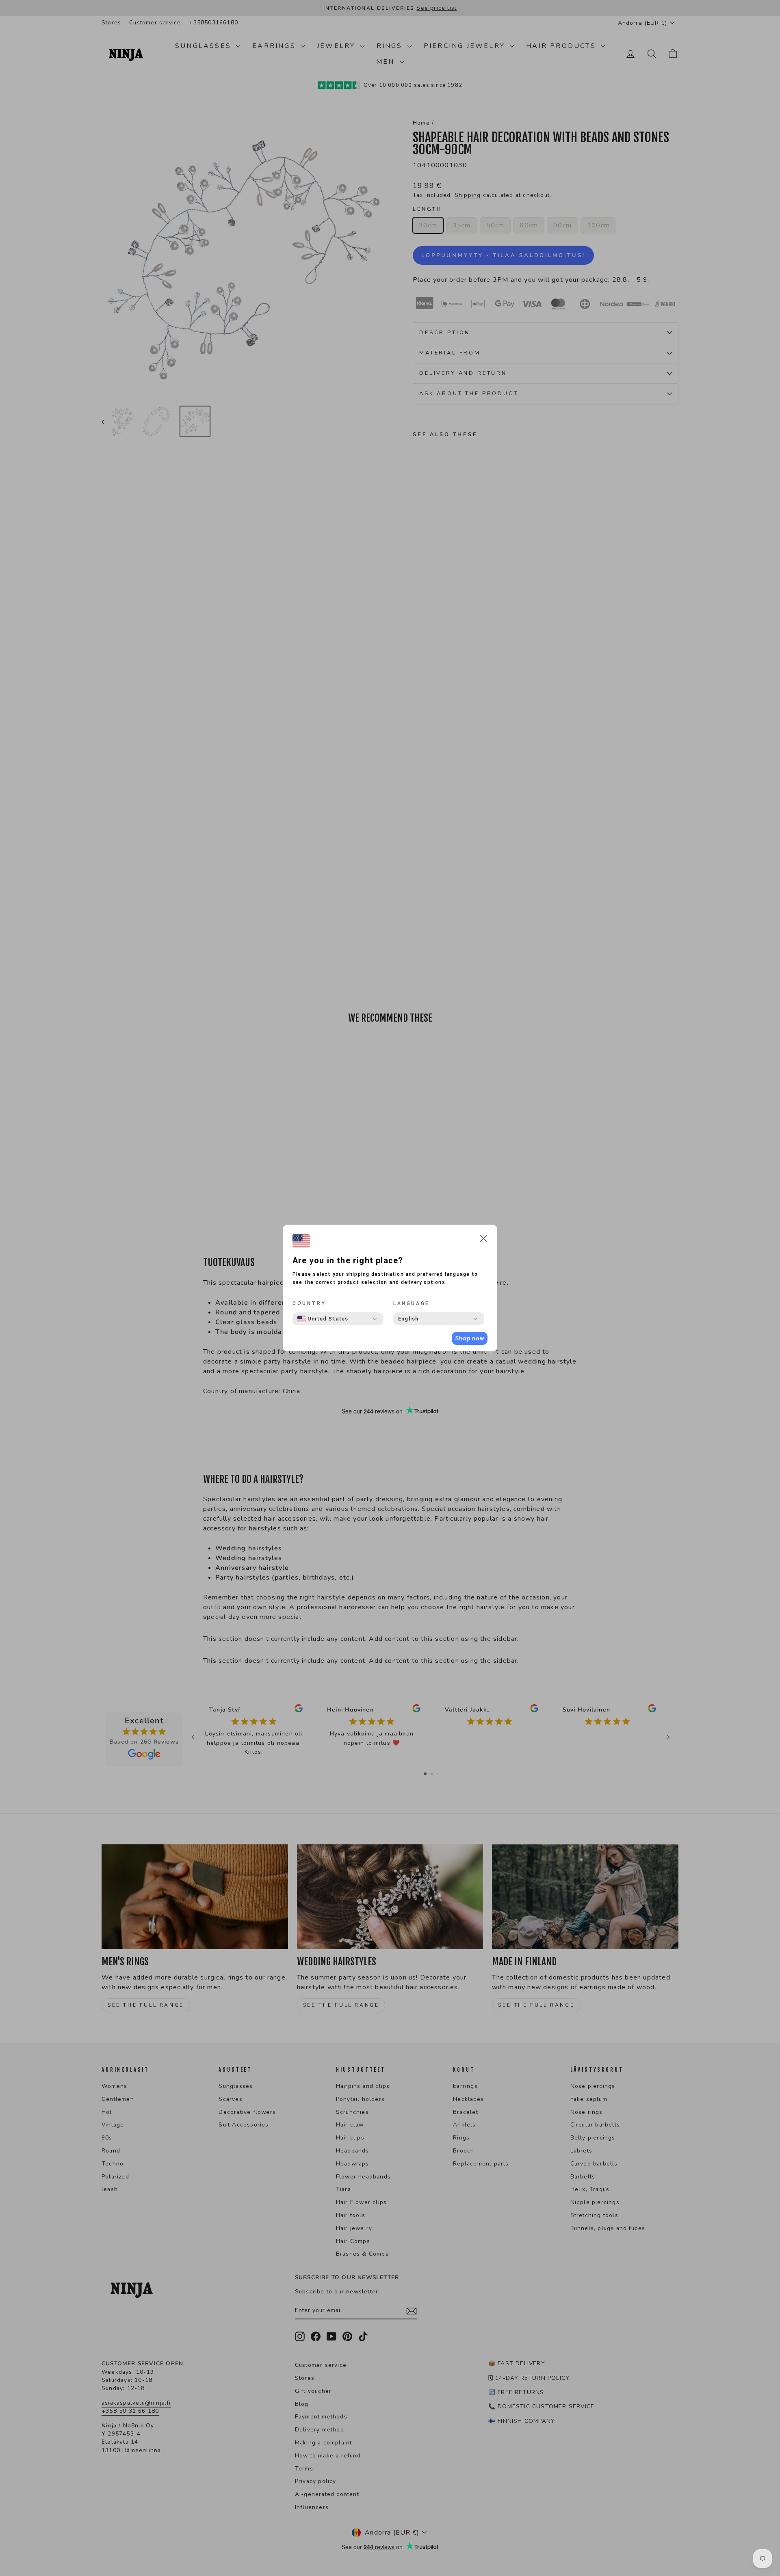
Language (412, 1303)
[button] (483, 1240)
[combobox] (323, 1319)
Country (309, 1303)
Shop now (470, 1338)
